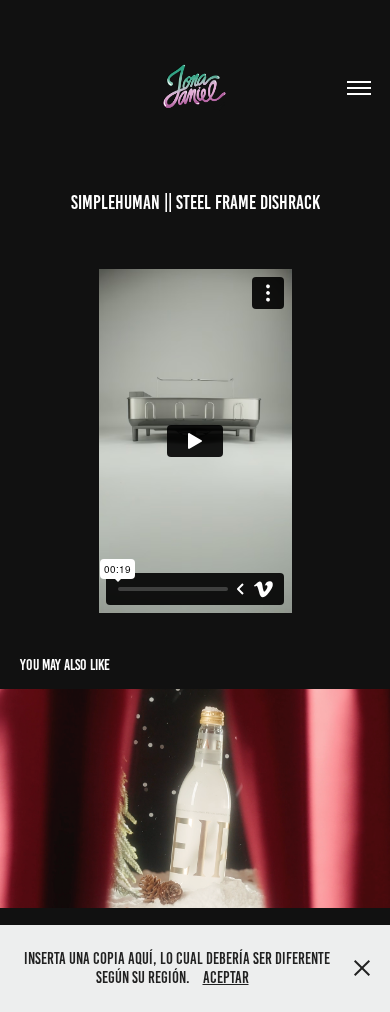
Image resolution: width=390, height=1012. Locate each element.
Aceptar (226, 977)
